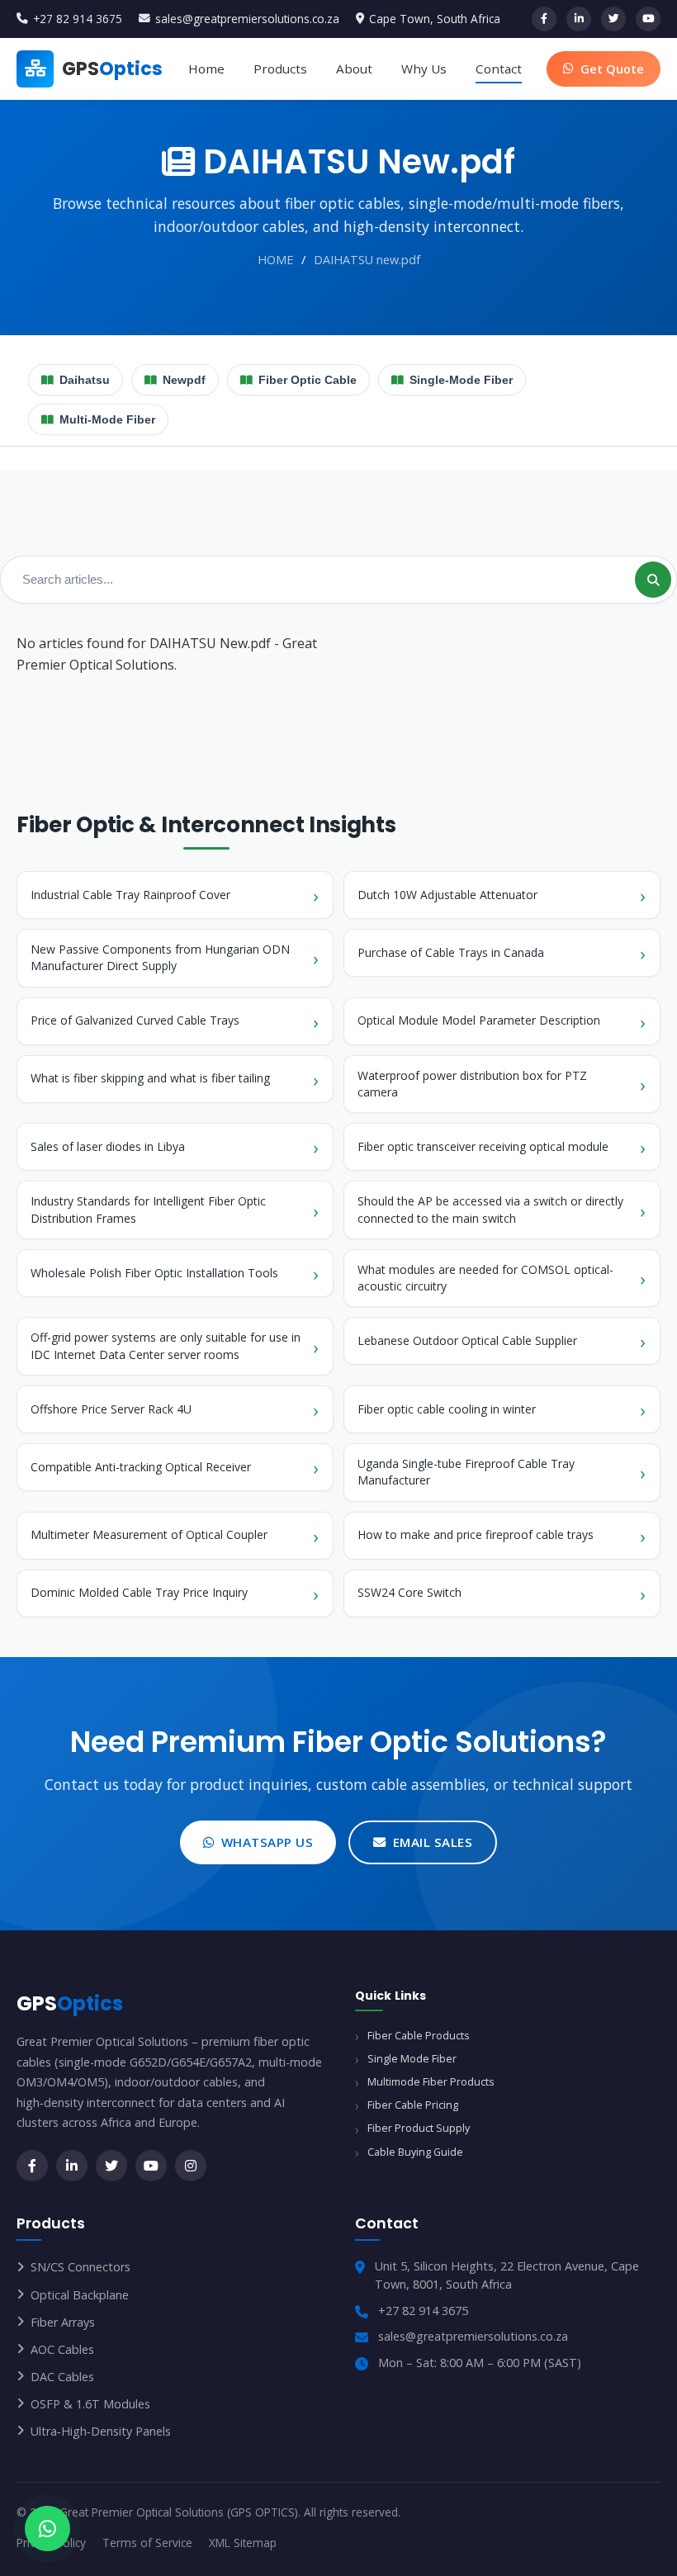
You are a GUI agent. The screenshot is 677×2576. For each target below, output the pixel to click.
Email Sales (433, 1842)
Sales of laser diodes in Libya (108, 1146)
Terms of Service (147, 2543)
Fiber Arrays (63, 2322)
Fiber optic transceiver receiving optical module (483, 1146)
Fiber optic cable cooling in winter (447, 1409)
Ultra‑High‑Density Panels (101, 2431)
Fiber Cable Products (418, 2036)
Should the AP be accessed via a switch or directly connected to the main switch (490, 1209)
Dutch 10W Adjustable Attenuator (447, 895)
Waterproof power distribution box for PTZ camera (472, 1084)
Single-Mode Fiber (461, 380)
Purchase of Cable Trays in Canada (451, 952)
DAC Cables (62, 2377)
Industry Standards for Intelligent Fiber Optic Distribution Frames (148, 1209)
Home (206, 69)
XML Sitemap (243, 2543)
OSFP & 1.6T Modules (90, 2404)
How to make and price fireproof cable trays (476, 1534)
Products (280, 69)
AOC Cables (62, 2349)
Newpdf (184, 380)
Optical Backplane (80, 2295)
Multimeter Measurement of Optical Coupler (149, 1534)
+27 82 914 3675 (78, 19)
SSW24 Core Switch (410, 1592)
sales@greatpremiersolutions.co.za (247, 19)
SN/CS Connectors (80, 2267)
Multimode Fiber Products (431, 2082)
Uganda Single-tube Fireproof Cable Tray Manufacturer (466, 1472)
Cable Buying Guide (415, 2152)
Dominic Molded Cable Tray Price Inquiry (139, 1592)
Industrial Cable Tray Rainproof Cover (130, 895)
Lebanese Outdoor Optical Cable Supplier (467, 1340)
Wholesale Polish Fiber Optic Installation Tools (154, 1273)
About (354, 69)
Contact (499, 69)
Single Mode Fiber (412, 2059)
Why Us (424, 69)
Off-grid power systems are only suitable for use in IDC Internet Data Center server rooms (166, 1345)
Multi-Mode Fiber (107, 420)
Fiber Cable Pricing (413, 2105)
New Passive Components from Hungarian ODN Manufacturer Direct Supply (160, 957)
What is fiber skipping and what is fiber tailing (150, 1078)
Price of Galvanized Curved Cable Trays (135, 1020)
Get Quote (612, 69)
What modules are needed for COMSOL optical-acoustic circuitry (485, 1278)
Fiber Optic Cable (308, 380)
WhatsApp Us (267, 1842)
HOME (275, 260)
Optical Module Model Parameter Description (479, 1020)
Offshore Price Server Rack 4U (111, 1409)
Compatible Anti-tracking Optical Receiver (141, 1467)
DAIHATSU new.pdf (367, 260)
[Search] (653, 580)
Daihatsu (85, 380)
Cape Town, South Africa (435, 19)
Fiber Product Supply (419, 2128)
